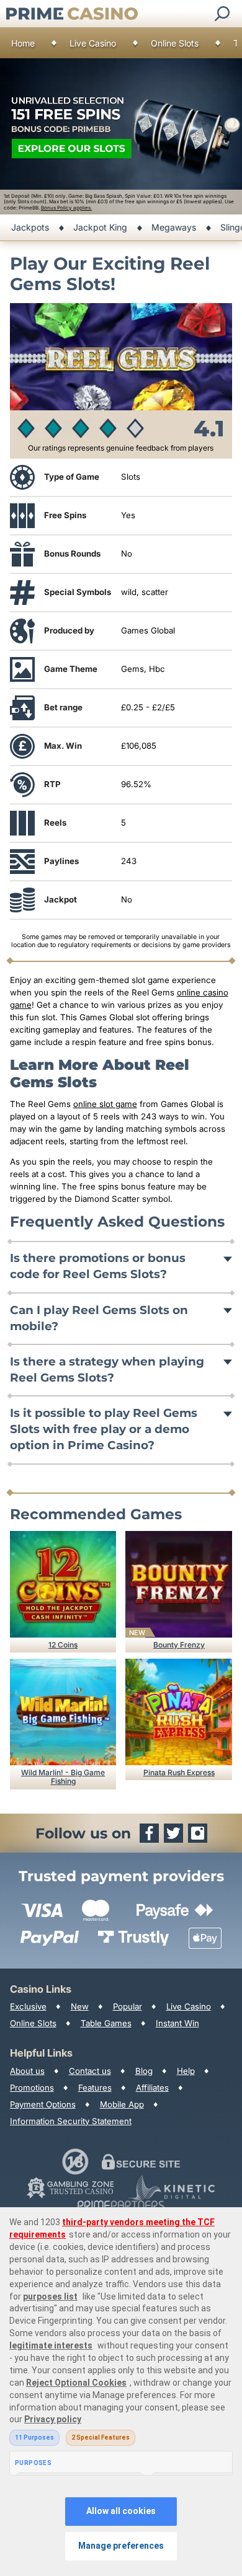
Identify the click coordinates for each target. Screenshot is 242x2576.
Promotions (32, 2088)
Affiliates (152, 2088)
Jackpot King (100, 227)
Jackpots (30, 227)
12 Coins (63, 1645)
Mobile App (122, 2104)
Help (186, 2071)
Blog (144, 2071)
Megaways (174, 227)
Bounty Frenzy (179, 1645)
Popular (128, 2006)
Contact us (90, 2071)
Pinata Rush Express (179, 1772)
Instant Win (177, 2023)
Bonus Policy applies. (66, 208)
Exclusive (28, 2006)
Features (95, 2088)
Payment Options (43, 2104)
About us (27, 2071)
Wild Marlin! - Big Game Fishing (63, 1777)
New (80, 2006)
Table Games (106, 2023)
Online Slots (175, 43)
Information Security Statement (71, 2121)
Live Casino (93, 43)
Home (23, 43)
